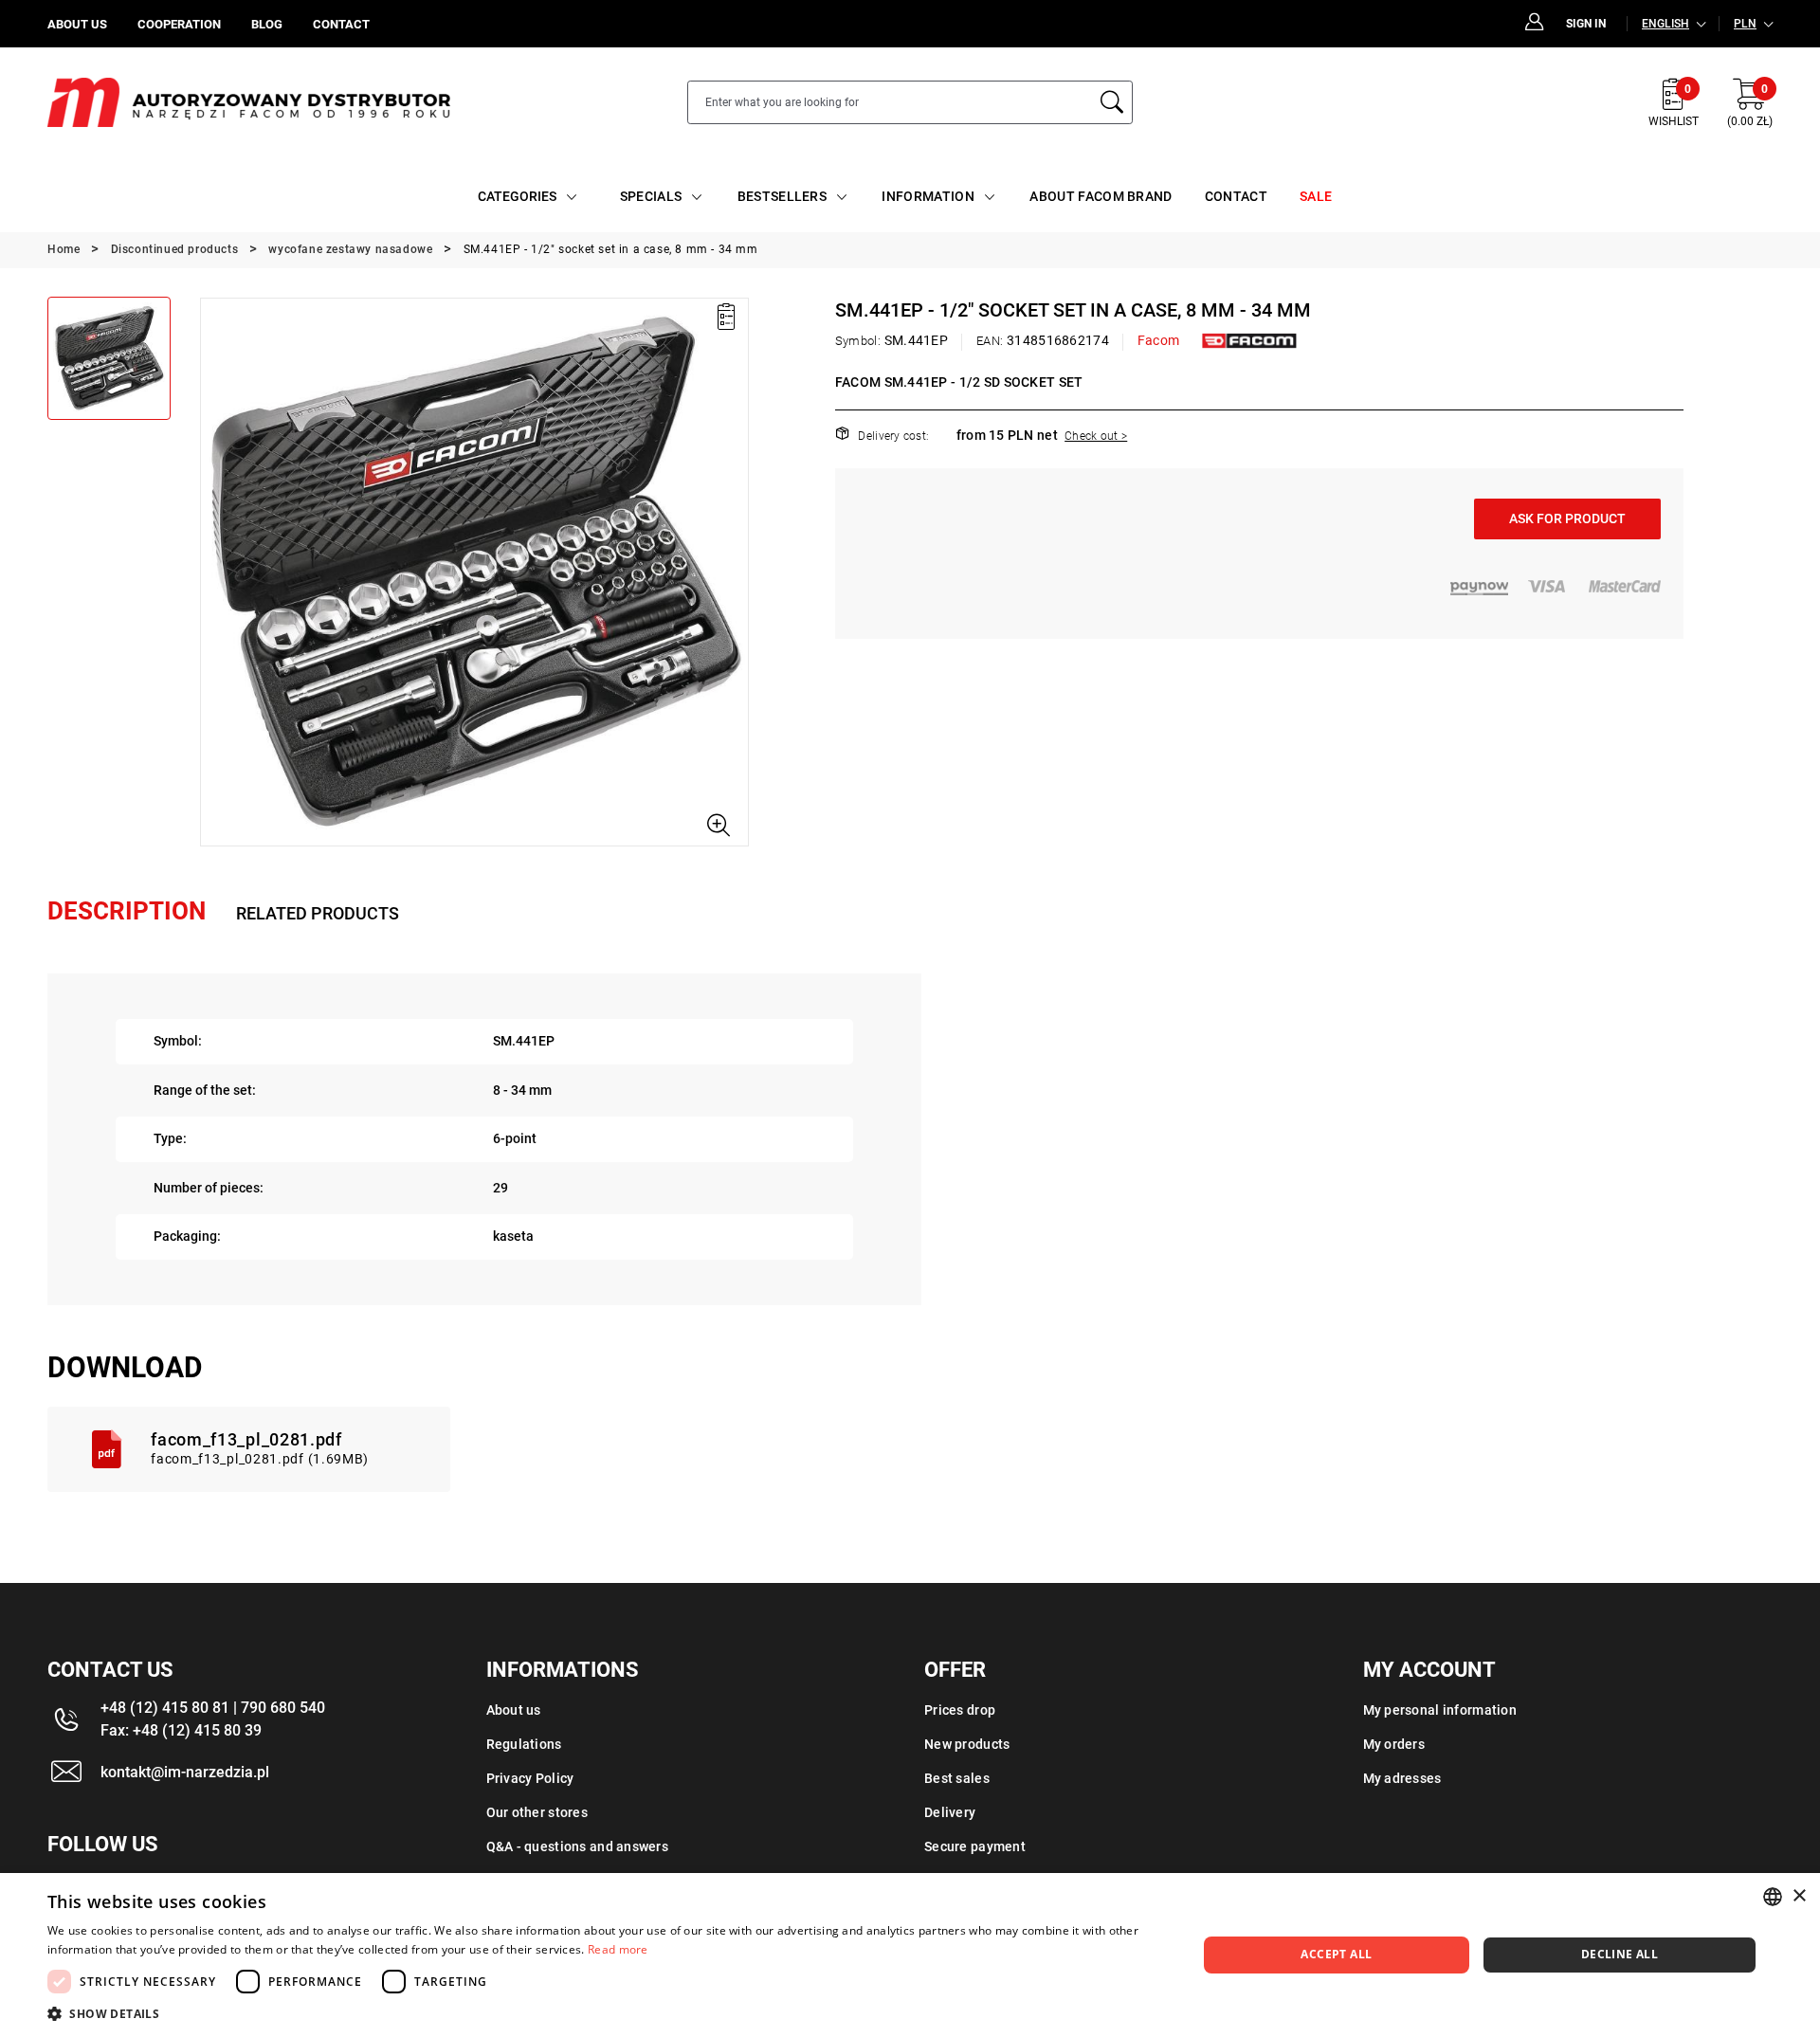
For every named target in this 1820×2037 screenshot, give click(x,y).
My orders (1394, 1744)
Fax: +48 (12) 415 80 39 (181, 1730)
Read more (618, 1949)
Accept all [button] (1336, 1954)
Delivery (950, 1812)
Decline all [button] (1620, 1954)
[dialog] (910, 1955)
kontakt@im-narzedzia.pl (185, 1772)
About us (514, 1710)
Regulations (524, 1744)
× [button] (1799, 1896)
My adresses (1402, 1778)
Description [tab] (127, 911)
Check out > (1096, 436)
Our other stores (537, 1812)
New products (967, 1744)
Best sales (957, 1778)
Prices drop (960, 1710)
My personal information (1440, 1710)
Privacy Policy (530, 1778)
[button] (213, 572)
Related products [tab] (318, 913)
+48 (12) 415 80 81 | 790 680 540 (213, 1708)
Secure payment (975, 1846)
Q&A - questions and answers (578, 1846)
